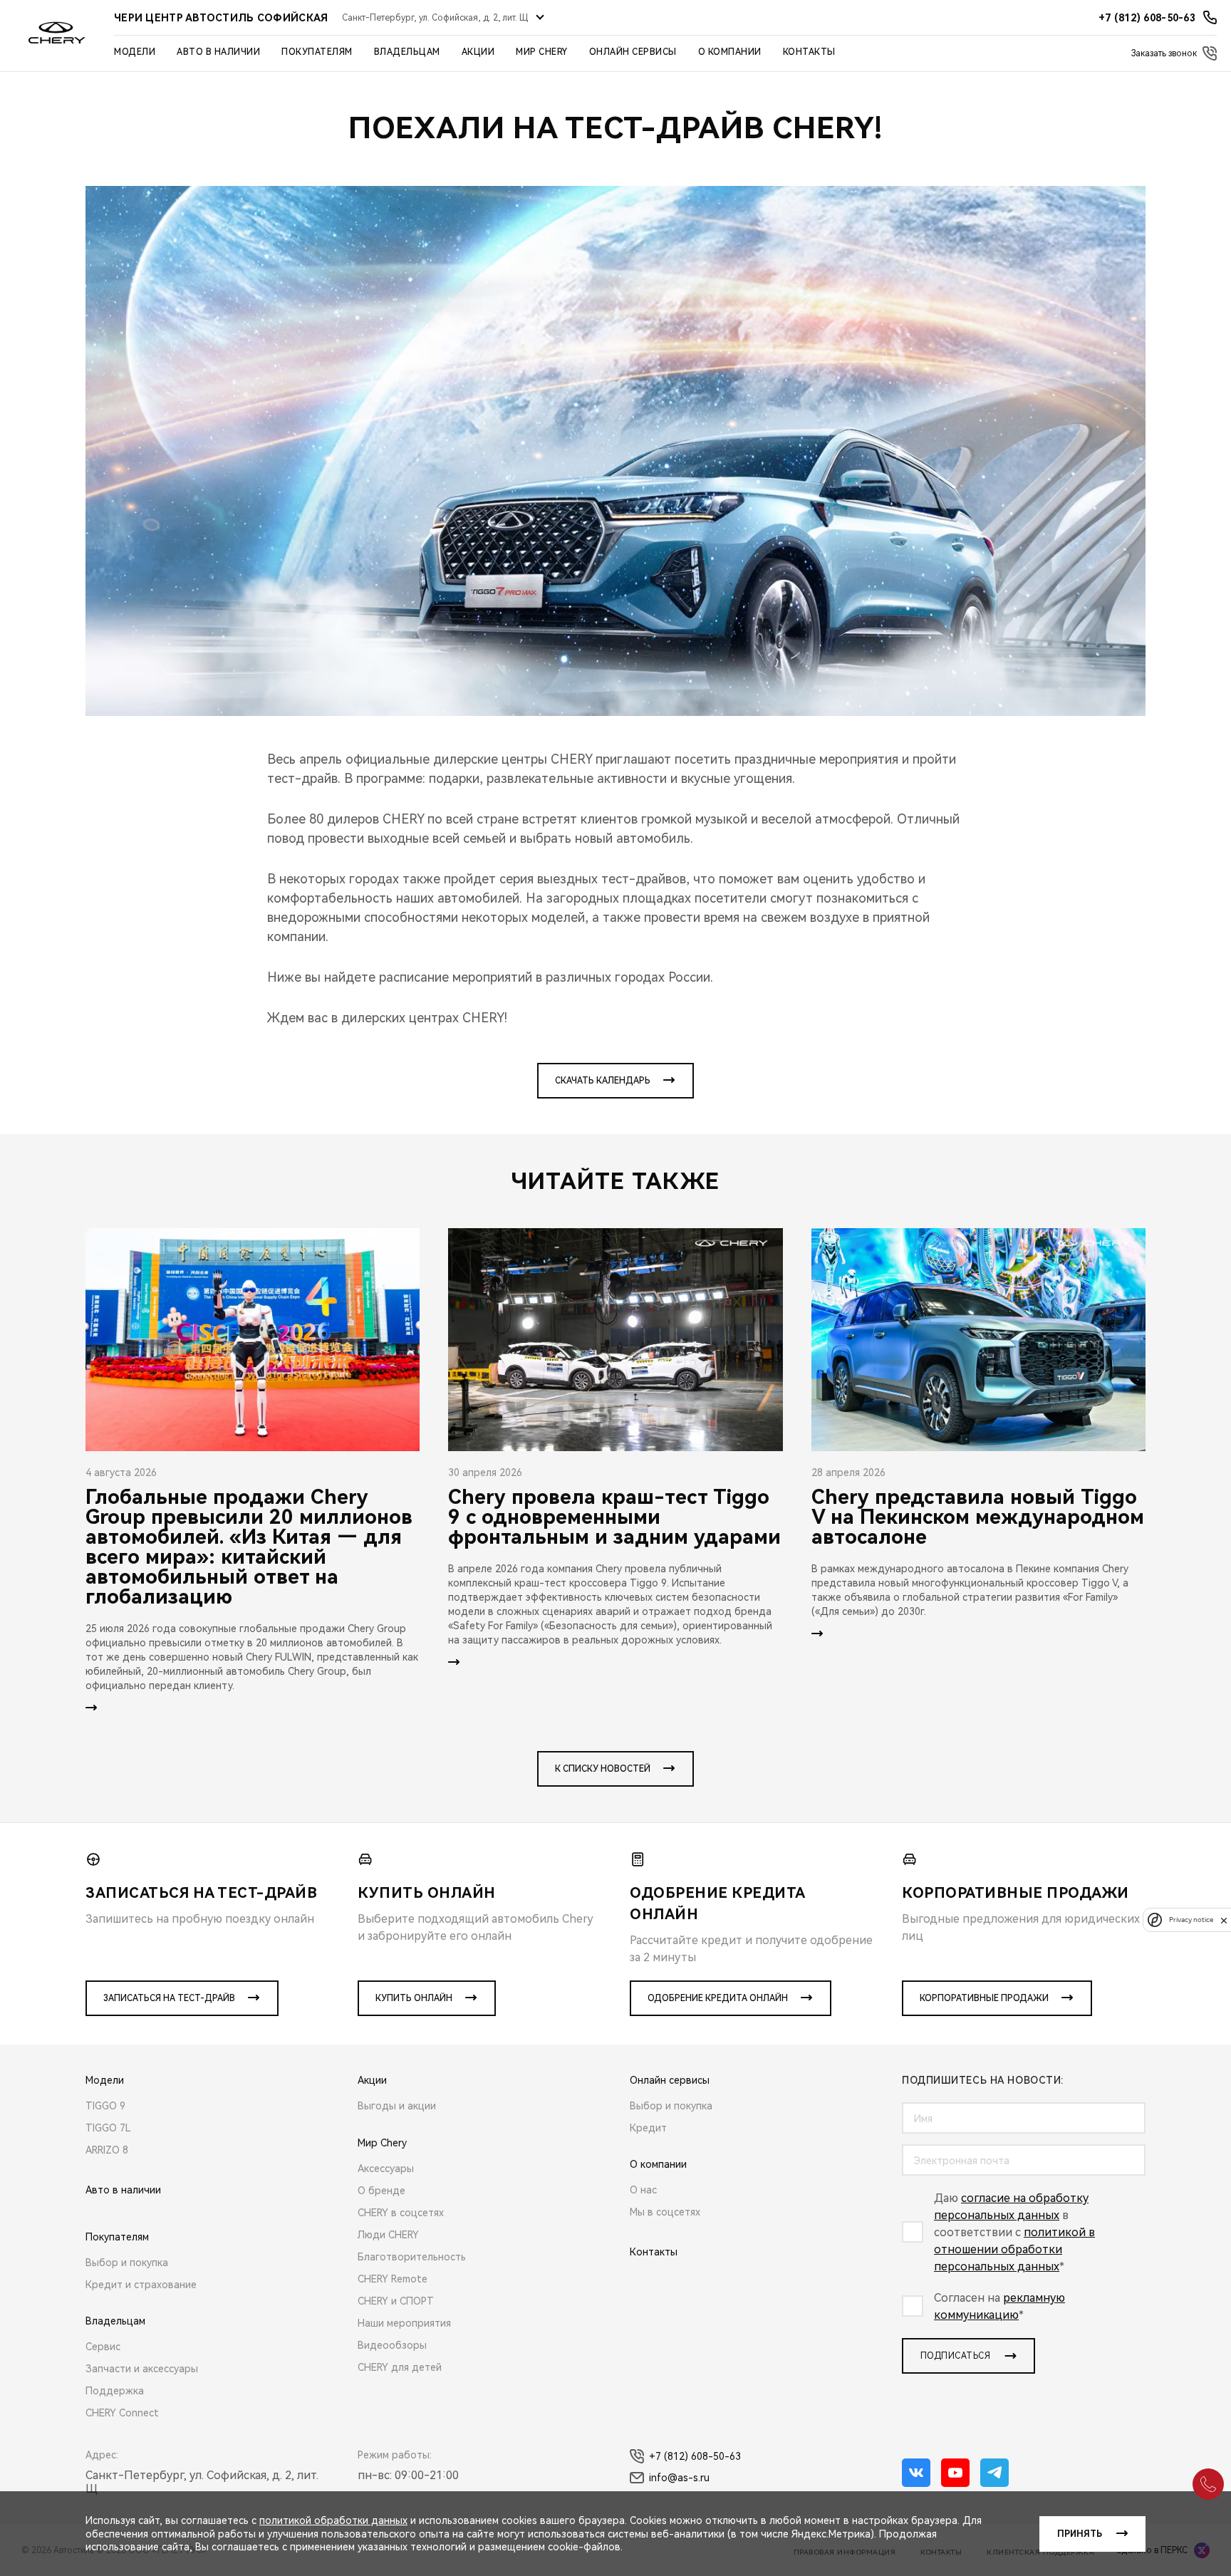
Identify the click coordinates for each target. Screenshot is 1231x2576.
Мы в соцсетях (665, 2212)
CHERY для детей (400, 2367)
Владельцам (407, 52)
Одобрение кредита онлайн (718, 1998)
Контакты (809, 52)
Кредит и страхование (141, 2285)
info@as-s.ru (679, 2478)
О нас (643, 2190)
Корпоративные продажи (984, 1998)
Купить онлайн (414, 1998)
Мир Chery (542, 52)
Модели (135, 52)
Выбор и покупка (127, 2263)
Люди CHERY (388, 2235)
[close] (1224, 1920)
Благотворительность (412, 2257)
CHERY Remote (393, 2279)
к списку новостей (603, 1769)
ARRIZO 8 (107, 2150)
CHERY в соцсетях (401, 2213)
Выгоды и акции (397, 2106)
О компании (730, 52)
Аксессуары (386, 2169)
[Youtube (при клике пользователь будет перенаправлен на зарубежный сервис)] (955, 2473)
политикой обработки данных (333, 2520)
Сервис (103, 2347)
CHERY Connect (122, 2413)
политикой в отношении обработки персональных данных (1014, 2249)
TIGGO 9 (105, 2106)
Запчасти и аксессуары (142, 2369)
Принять (1080, 2534)
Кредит (648, 2128)
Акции (478, 52)
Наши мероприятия (404, 2323)
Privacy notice (1191, 1920)
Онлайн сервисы (633, 52)
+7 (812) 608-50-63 (695, 2456)
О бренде (381, 2191)
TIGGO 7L (108, 2128)
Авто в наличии (218, 52)
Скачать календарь (603, 1081)
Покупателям (317, 52)
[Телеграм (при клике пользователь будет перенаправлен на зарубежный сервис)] (994, 2473)
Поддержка (115, 2391)
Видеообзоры (392, 2345)
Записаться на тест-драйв (169, 1998)
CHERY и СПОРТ (396, 2301)
